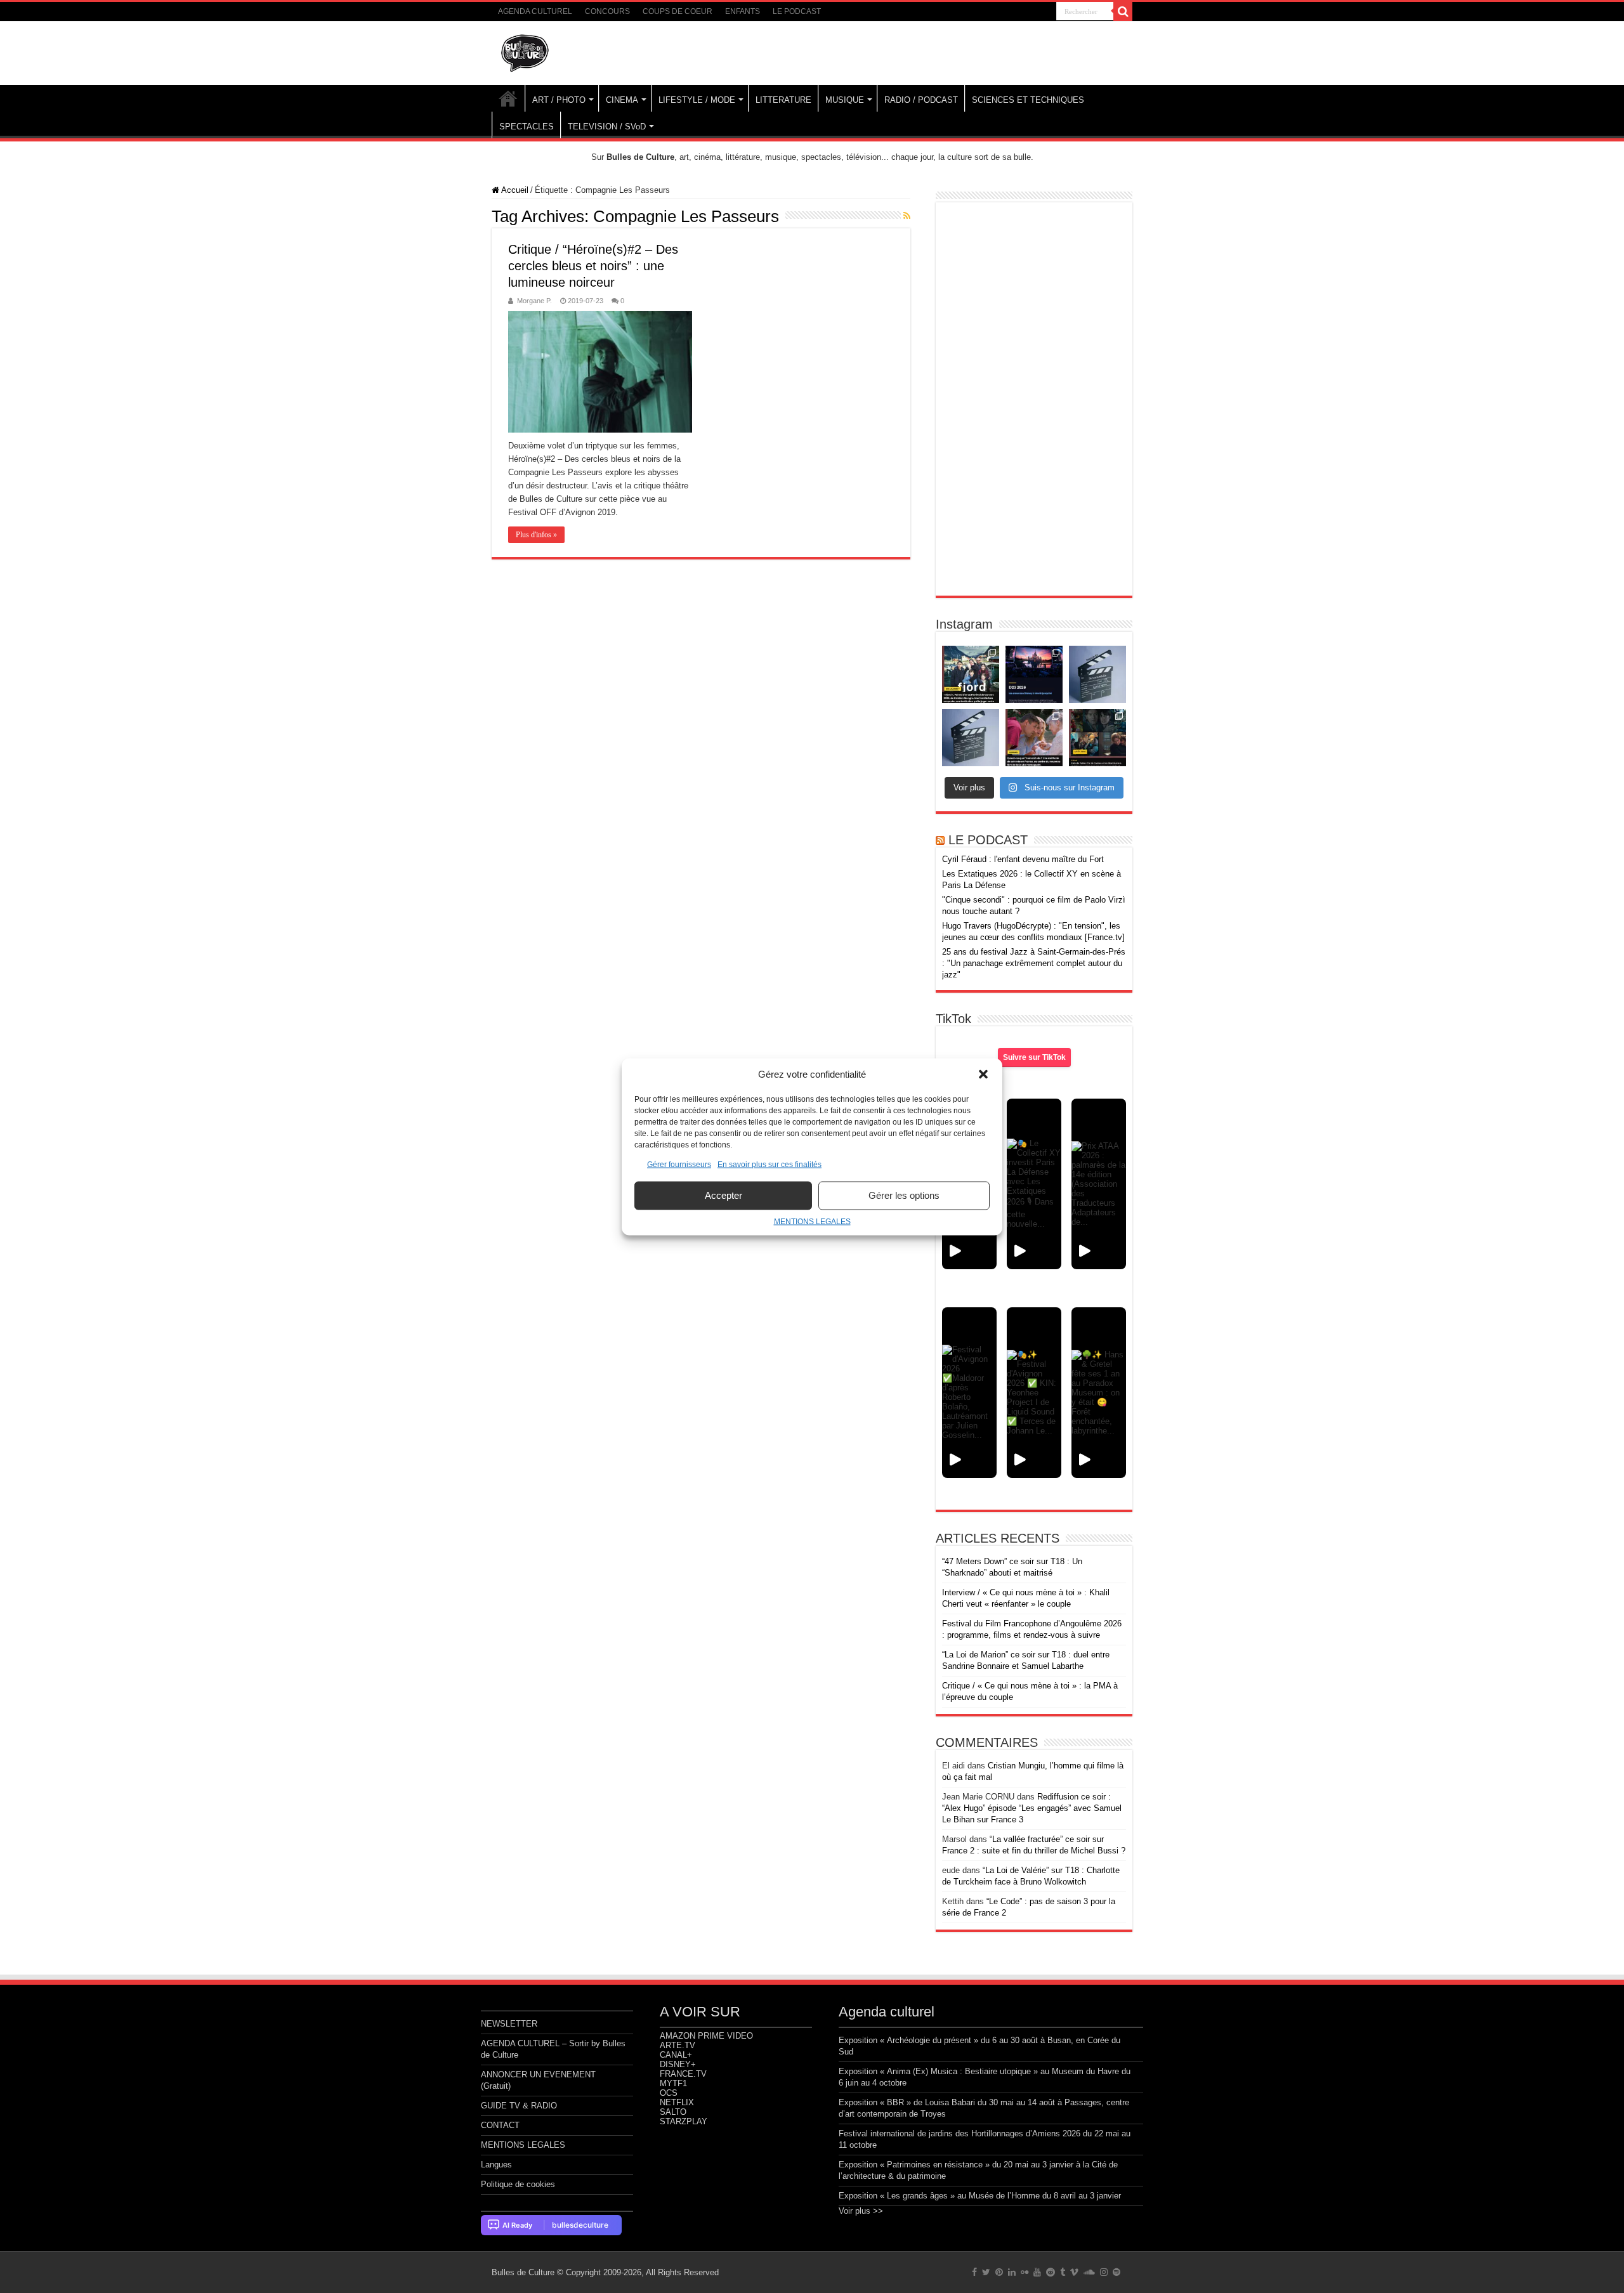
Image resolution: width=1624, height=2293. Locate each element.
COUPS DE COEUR (678, 11)
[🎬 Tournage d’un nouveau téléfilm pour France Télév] (1097, 674)
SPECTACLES (527, 127)
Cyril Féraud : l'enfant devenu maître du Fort (1023, 859)
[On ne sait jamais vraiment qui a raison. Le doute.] (971, 674)
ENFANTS (743, 11)
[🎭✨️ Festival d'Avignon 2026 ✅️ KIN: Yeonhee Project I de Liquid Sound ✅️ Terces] (1034, 1393)
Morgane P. (534, 301)
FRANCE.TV (683, 2074)
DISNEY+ (678, 2064)
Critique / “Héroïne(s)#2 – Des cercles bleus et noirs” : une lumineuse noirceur (593, 266)
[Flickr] (1025, 2272)
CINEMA (622, 100)
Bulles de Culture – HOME (508, 98)
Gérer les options (904, 1195)
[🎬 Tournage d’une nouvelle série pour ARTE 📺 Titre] (971, 738)
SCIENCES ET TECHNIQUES (1028, 100)
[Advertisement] (1034, 399)
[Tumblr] (1063, 2272)
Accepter (724, 1195)
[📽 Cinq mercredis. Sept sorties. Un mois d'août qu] (1097, 738)
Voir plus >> (861, 2211)
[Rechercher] (1123, 11)
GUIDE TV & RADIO (519, 2106)
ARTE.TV (678, 2045)
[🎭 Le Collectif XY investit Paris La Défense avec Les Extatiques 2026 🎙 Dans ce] (1034, 1184)
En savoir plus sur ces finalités (769, 1164)
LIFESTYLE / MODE (697, 100)
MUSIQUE (845, 100)
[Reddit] (1051, 2272)
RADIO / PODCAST (921, 100)
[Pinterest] (999, 2272)
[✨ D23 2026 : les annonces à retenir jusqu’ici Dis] (1034, 674)
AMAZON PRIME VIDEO (706, 2036)
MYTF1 (673, 2083)
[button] (983, 1074)
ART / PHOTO (559, 100)
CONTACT (500, 2125)
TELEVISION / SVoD (607, 127)
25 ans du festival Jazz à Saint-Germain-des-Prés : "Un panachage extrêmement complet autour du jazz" (1034, 963)
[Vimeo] (1074, 2272)
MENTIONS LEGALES (812, 1221)
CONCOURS (607, 11)
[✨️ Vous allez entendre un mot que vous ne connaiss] (1034, 738)
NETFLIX (677, 2102)
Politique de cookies (518, 2184)
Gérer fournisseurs (679, 1164)
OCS (669, 2093)
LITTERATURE (783, 100)
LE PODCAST (797, 11)
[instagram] (1104, 2272)
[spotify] (1116, 2272)
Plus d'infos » (536, 535)
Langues (496, 2165)
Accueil (514, 190)
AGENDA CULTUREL (535, 11)
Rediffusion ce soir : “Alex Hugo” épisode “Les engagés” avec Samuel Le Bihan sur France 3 (1032, 1808)
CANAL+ (676, 2055)
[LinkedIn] (1012, 2272)
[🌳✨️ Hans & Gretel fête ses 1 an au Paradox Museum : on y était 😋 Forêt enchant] (1099, 1393)
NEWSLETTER (509, 2024)
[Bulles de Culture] (525, 51)
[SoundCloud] (1089, 2272)
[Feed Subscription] (907, 216)
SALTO (673, 2112)
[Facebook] (974, 2272)
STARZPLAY (684, 2121)
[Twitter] (986, 2272)
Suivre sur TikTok (1034, 1057)
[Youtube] (1037, 2272)
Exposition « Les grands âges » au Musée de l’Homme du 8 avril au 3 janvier (980, 2196)
